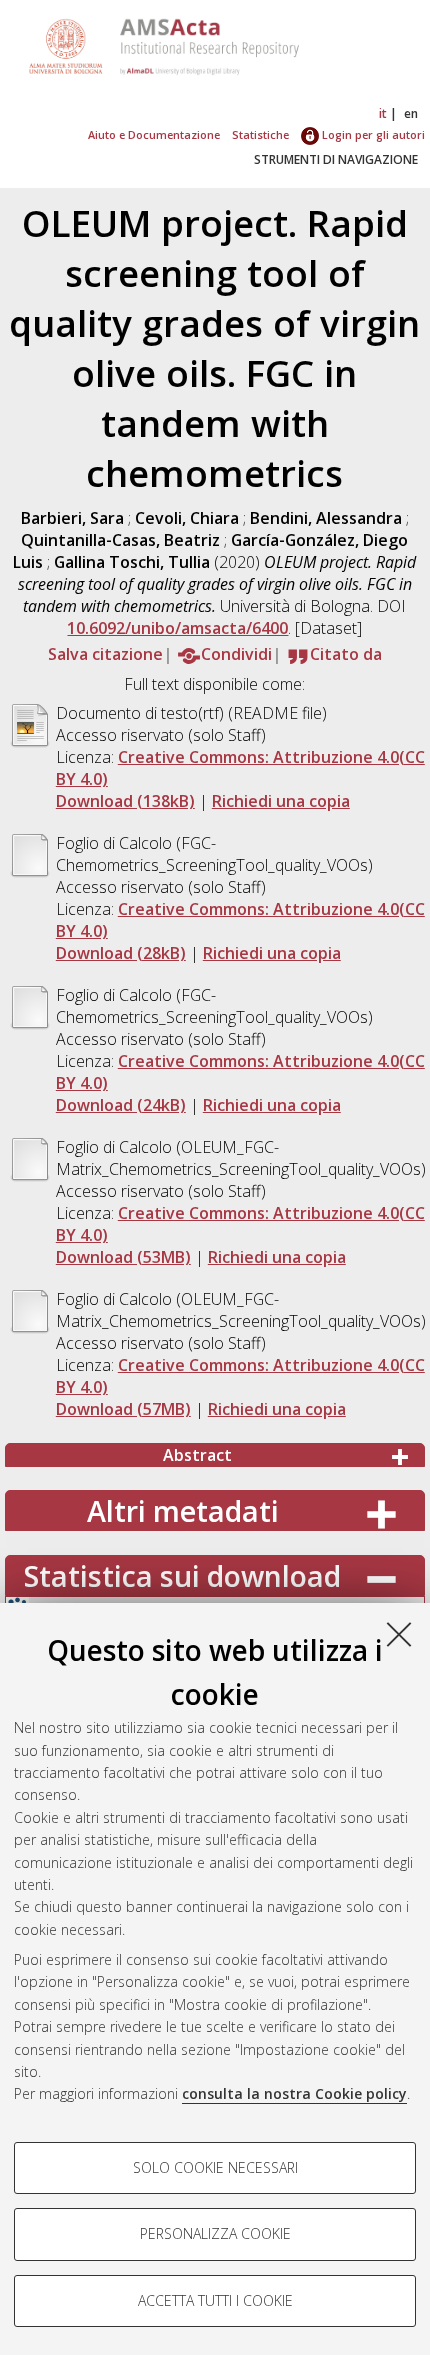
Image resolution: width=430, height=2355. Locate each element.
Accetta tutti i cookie (215, 2300)
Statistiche (260, 134)
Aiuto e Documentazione (154, 134)
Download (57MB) (123, 1409)
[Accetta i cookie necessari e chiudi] (399, 1634)
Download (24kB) (121, 1105)
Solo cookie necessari (215, 2167)
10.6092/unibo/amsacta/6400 (177, 628)
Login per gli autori (372, 134)
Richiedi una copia (281, 801)
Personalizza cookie (215, 2233)
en (411, 113)
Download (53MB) (123, 1257)
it (383, 113)
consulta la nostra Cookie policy (294, 2093)
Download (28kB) (121, 953)
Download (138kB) (125, 801)
